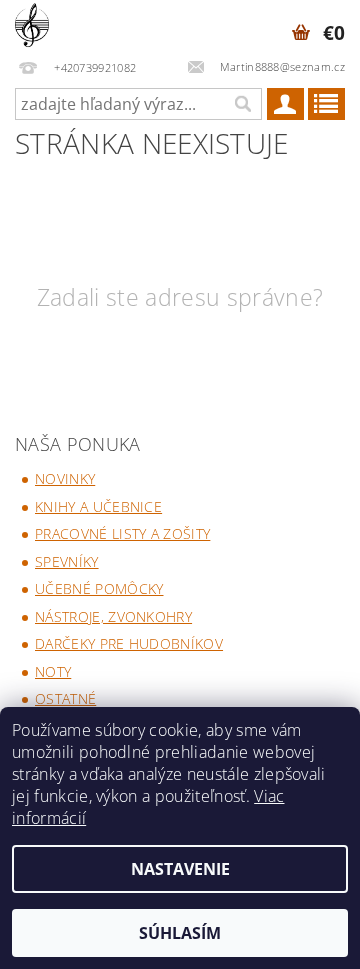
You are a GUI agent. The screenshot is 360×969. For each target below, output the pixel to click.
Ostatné (65, 698)
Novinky (65, 478)
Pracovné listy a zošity (122, 533)
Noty (53, 671)
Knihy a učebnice (98, 506)
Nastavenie (180, 869)
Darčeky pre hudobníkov (129, 643)
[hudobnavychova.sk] (32, 26)
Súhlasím (180, 933)
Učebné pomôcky (99, 588)
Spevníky (67, 561)
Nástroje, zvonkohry (113, 616)
